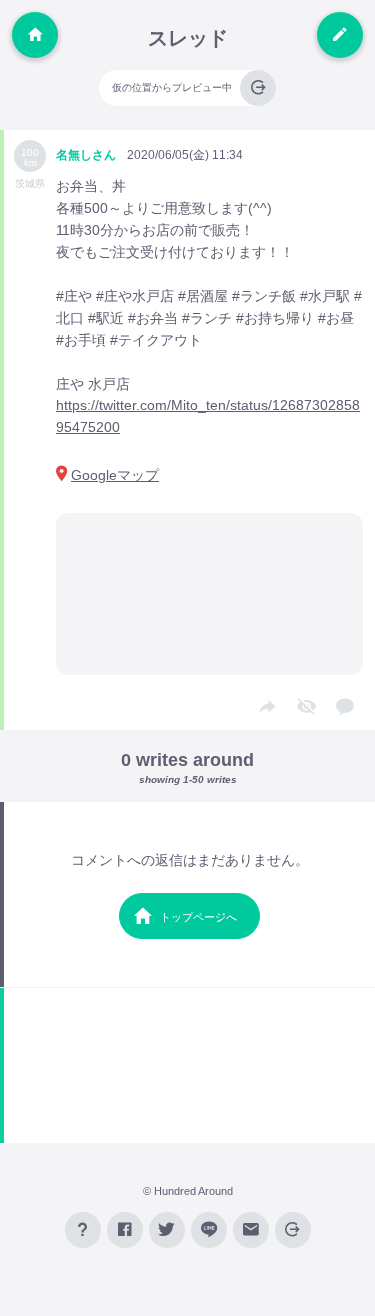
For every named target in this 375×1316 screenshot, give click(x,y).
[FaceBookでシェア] (125, 1230)
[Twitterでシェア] (167, 1230)
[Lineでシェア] (209, 1230)
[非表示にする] (306, 708)
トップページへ (198, 917)
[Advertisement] (189, 1065)
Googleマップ (115, 475)
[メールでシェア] (251, 1230)
